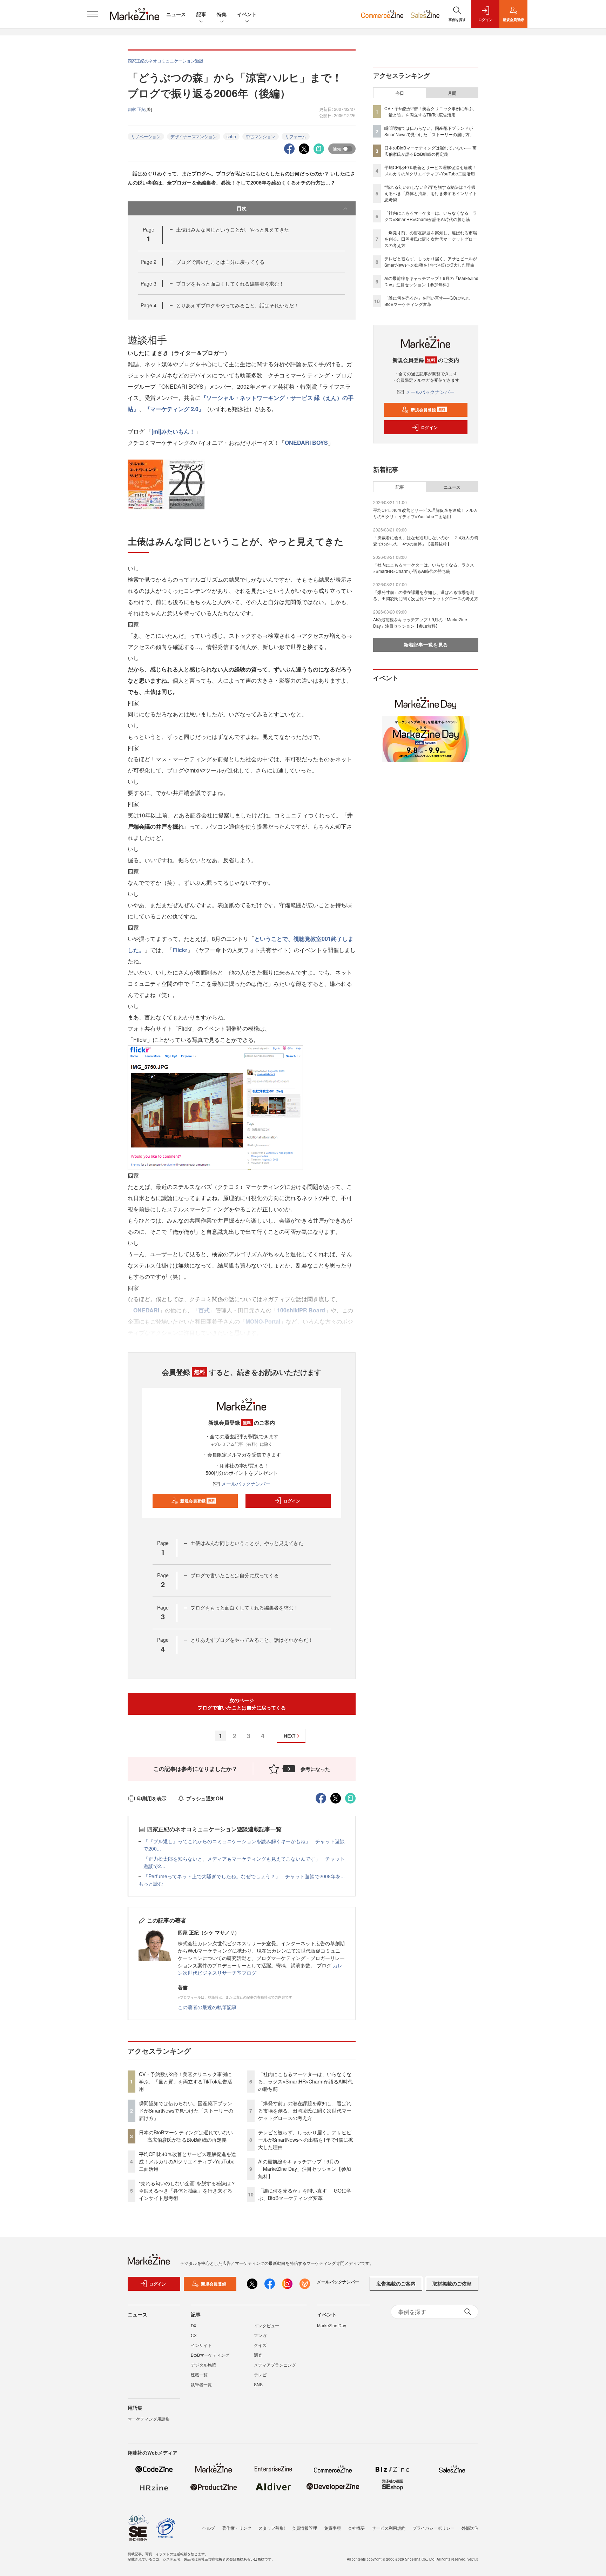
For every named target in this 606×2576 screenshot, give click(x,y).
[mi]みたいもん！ (173, 431)
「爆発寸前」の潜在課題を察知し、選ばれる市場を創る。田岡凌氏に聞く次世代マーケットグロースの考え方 (305, 2110)
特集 (222, 14)
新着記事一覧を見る (426, 644)
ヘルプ (209, 2528)
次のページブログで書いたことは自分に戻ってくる (242, 1704)
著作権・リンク (237, 2528)
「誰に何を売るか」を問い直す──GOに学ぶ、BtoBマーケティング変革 (305, 2194)
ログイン (292, 1501)
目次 (242, 208)
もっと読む (151, 1884)
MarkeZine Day (332, 2325)
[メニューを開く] (93, 14)
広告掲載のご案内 (396, 2283)
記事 (201, 14)
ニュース (176, 14)
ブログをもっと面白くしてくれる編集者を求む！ (230, 283)
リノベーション (146, 136)
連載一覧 (199, 2374)
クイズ (260, 2345)
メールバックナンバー (246, 1484)
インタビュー (267, 2325)
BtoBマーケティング (210, 2355)
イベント (247, 14)
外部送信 (470, 2528)
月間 (452, 93)
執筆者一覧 (201, 2384)
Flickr (180, 950)
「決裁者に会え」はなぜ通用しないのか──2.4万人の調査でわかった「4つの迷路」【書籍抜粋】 (426, 540)
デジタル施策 (203, 2365)
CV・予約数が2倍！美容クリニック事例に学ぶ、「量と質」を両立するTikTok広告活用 (186, 2081)
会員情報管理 (304, 2528)
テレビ (260, 2374)
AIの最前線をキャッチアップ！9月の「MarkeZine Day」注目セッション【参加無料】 (305, 2169)
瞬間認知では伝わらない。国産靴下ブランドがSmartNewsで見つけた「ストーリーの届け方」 (186, 2110)
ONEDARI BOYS (306, 443)
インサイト (201, 2345)
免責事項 (332, 2528)
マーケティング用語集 (149, 2419)
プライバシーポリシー (433, 2528)
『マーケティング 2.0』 (174, 409)
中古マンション (261, 136)
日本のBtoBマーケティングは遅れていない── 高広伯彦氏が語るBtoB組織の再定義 (186, 2136)
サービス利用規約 (389, 2528)
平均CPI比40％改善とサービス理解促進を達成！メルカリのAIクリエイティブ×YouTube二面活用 (187, 2161)
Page (149, 262)
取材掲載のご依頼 (452, 2283)
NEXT (290, 1736)
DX (194, 2325)
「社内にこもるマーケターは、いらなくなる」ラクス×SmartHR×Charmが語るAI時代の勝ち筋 (305, 2081)
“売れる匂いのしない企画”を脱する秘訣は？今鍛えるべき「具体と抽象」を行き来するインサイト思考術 (187, 2190)
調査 (258, 2355)
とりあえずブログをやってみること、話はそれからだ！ (237, 305)
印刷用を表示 (152, 1798)
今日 (400, 93)
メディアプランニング (275, 2365)
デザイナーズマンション (194, 136)
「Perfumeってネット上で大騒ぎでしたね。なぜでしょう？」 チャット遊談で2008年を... (244, 1876)
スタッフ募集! (272, 2528)
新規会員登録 (198, 1501)
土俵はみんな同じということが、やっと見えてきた (233, 229)
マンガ (260, 2335)
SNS (258, 2384)
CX (194, 2335)
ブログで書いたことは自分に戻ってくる (220, 262)
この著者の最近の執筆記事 (207, 2007)
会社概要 (356, 2528)
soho (231, 136)
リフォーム (296, 136)
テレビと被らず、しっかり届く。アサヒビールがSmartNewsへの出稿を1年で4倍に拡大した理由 (306, 2140)
